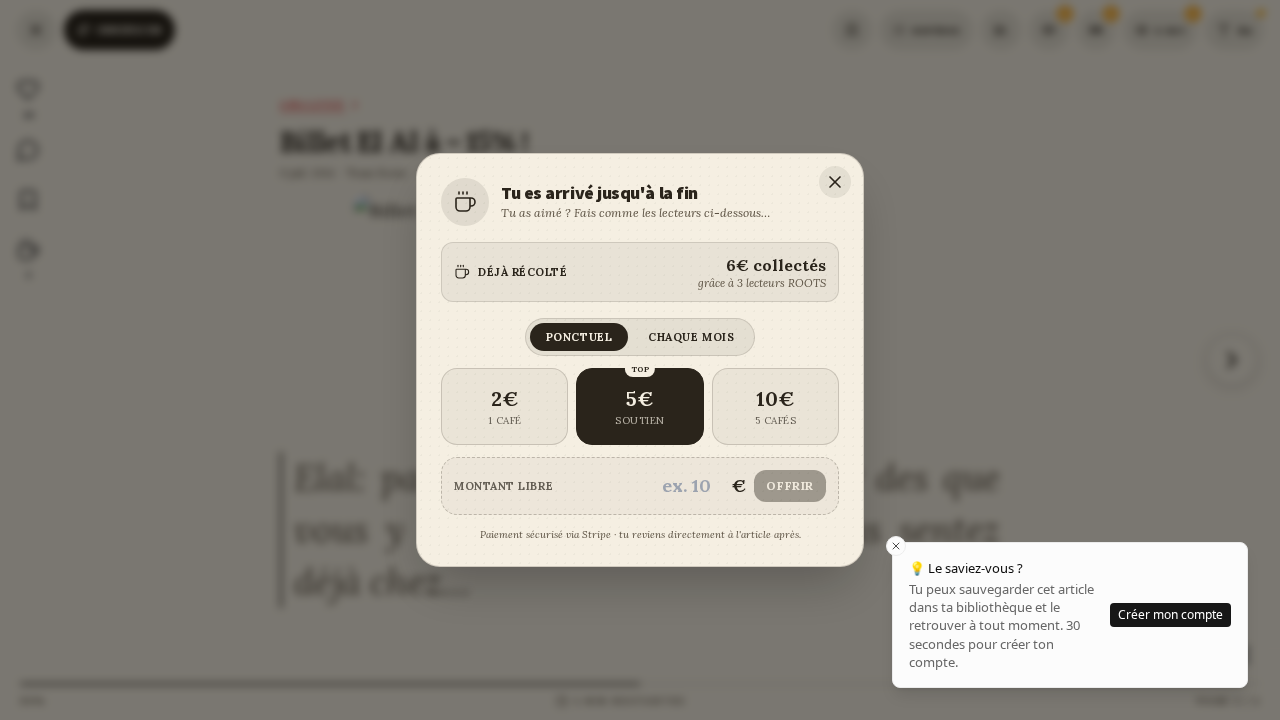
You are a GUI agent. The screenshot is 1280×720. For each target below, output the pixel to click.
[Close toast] (896, 546)
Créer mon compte (1170, 614)
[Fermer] (835, 182)
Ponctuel (579, 337)
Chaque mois (691, 337)
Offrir (790, 485)
